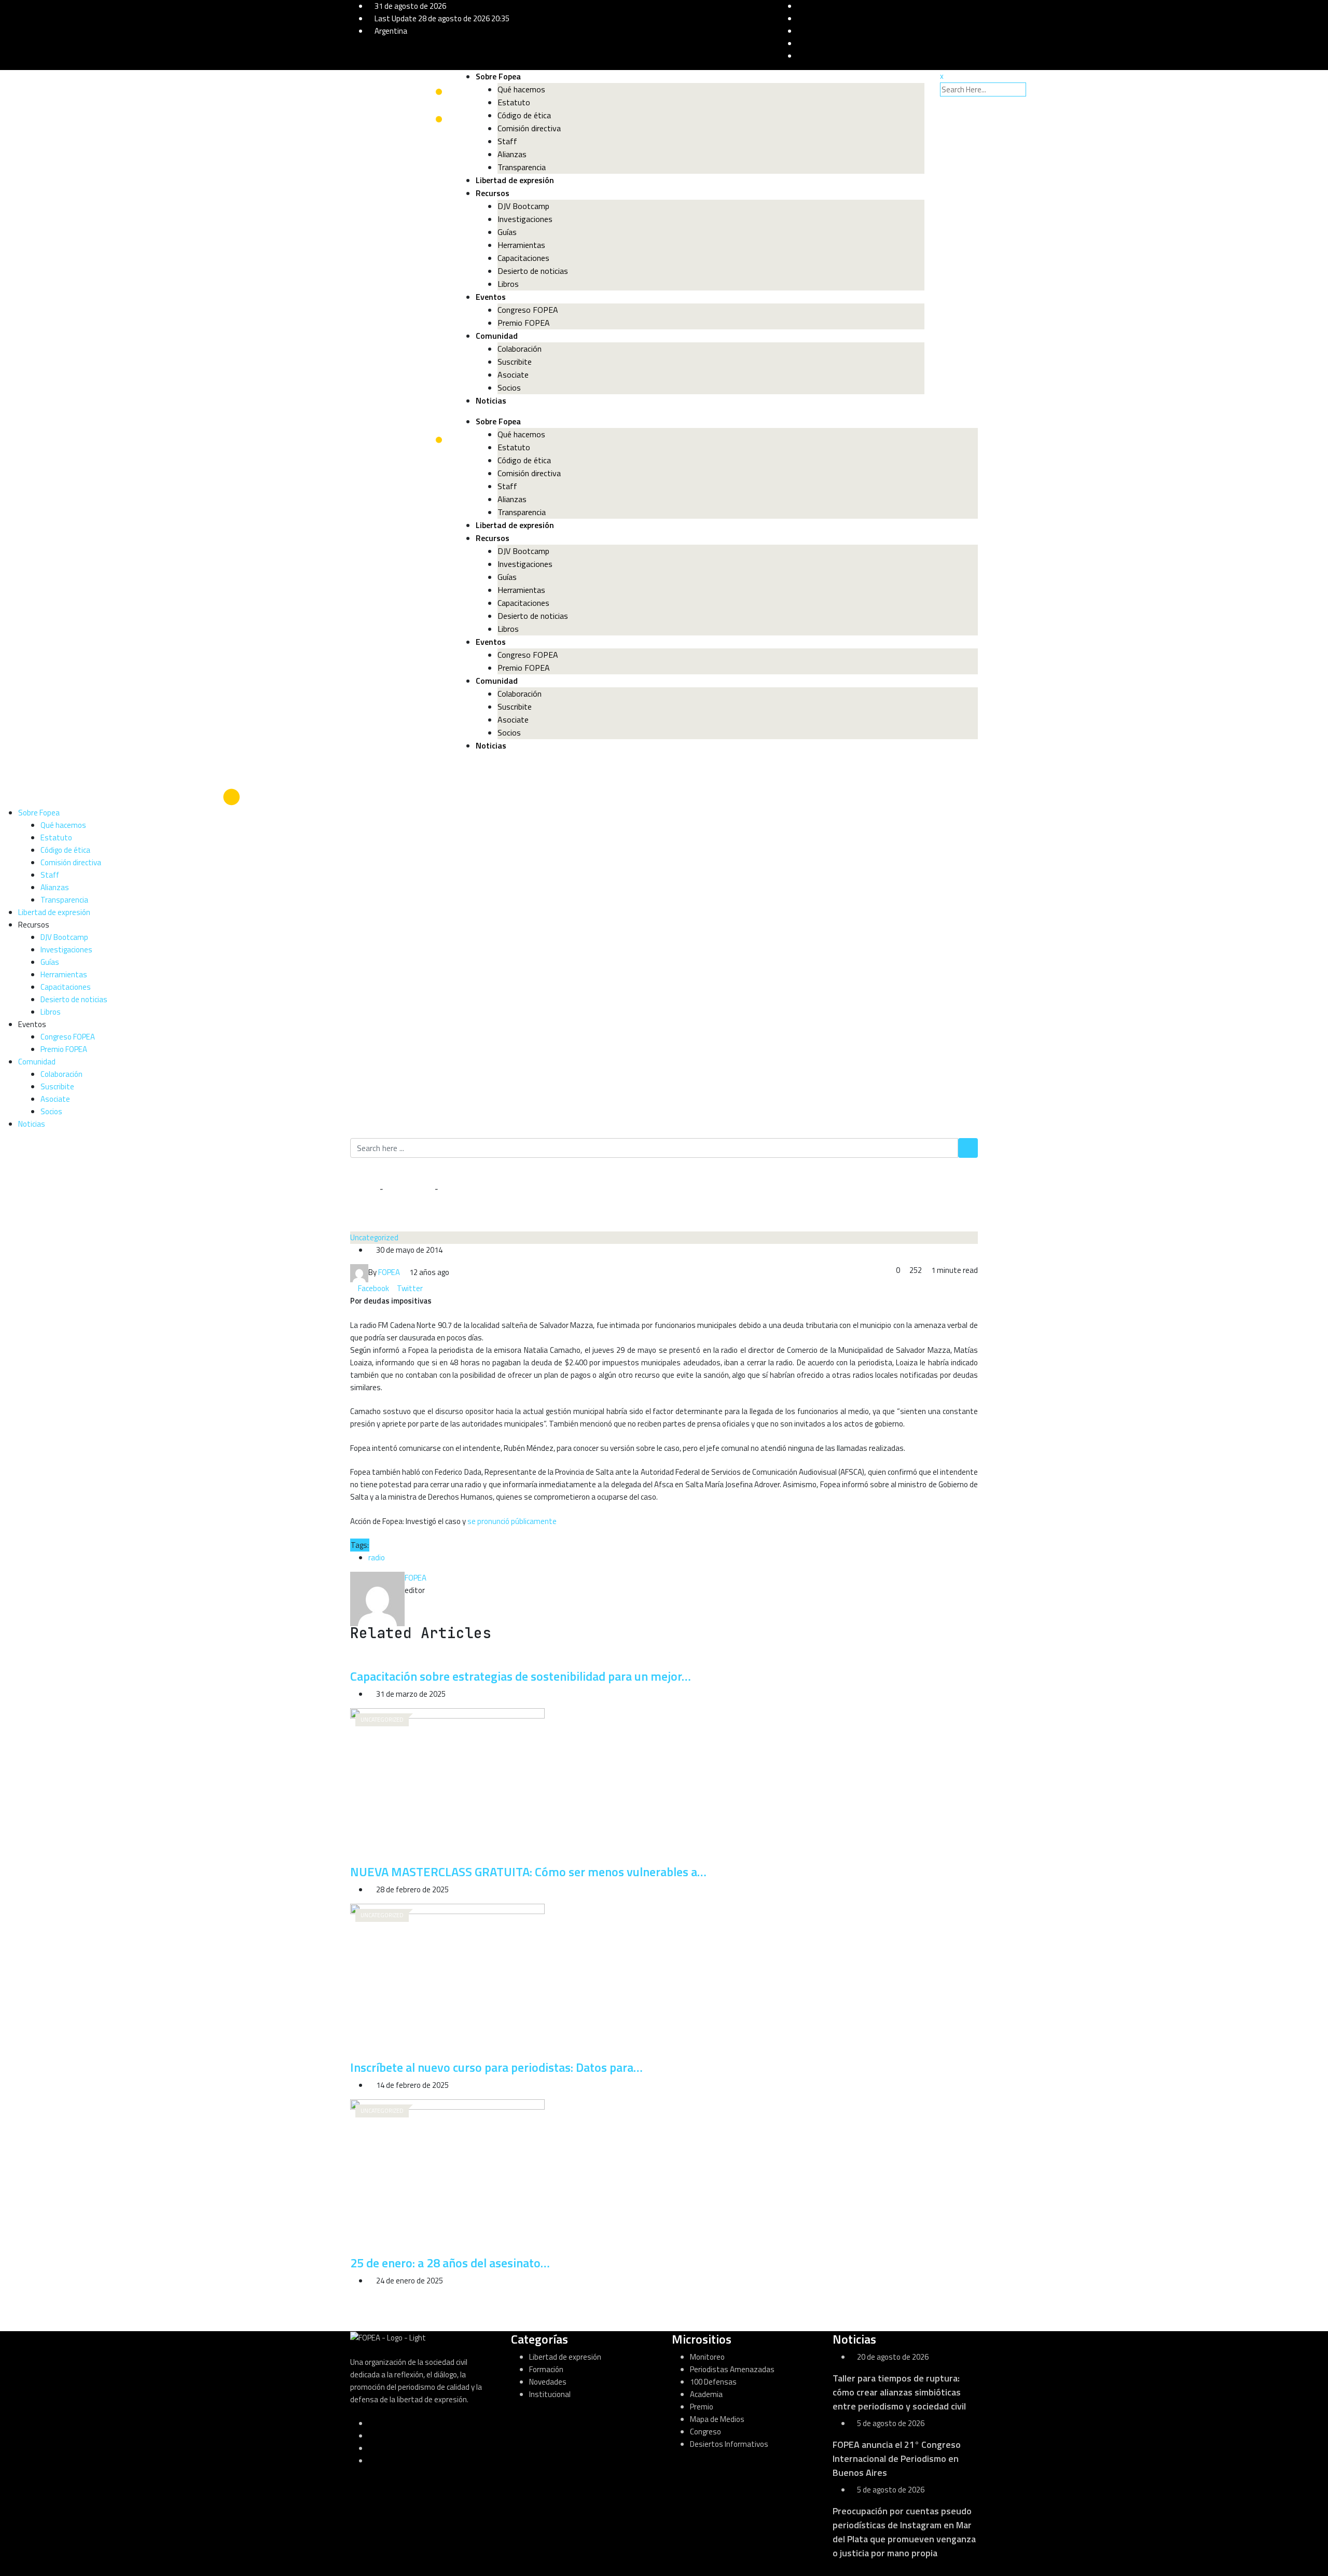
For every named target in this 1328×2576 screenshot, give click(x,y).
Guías (507, 232)
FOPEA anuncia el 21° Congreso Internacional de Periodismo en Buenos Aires (897, 2459)
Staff (507, 141)
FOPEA (416, 1578)
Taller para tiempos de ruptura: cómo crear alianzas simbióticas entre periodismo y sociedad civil (899, 2392)
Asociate (513, 375)
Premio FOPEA (524, 323)
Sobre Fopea (498, 76)
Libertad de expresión (515, 180)
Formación (546, 2369)
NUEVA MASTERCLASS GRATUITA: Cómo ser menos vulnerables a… (528, 1872)
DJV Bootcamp (523, 206)
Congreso (706, 2432)
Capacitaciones (523, 258)
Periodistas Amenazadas (732, 2369)
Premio (702, 2407)
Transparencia (522, 167)
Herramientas (521, 245)
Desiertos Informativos (729, 2444)
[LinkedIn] (427, 1288)
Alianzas (512, 154)
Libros (508, 284)
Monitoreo (707, 2357)
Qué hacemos (521, 89)
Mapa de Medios (717, 2419)
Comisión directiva (529, 128)
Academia (706, 2394)
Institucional (550, 2394)
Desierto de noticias (533, 271)
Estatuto (514, 102)
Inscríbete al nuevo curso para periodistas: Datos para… (496, 2067)
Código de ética (524, 115)
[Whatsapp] (434, 1288)
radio (377, 1557)
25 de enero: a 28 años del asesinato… (450, 2263)
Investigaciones (525, 219)
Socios (509, 387)
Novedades (548, 2382)
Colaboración (520, 349)
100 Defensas (713, 2382)
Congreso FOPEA (528, 310)
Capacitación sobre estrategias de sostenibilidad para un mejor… (521, 1676)
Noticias (491, 400)
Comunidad (497, 336)
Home (367, 1189)
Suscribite (515, 362)
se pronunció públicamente (512, 1521)
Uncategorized (409, 1189)
